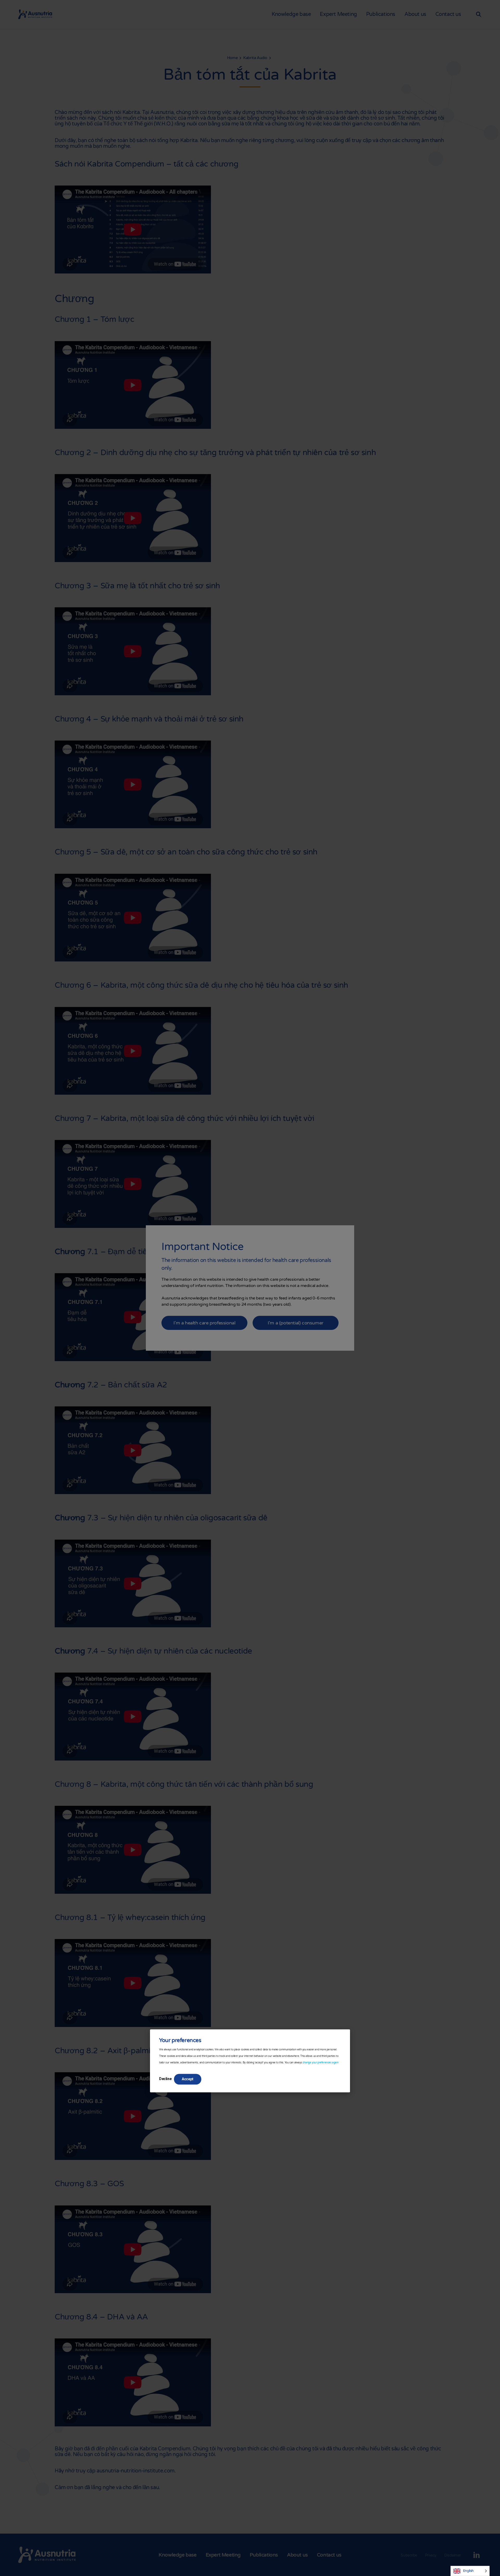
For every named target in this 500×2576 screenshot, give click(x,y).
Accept (188, 2079)
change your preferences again (320, 2063)
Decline (165, 2079)
